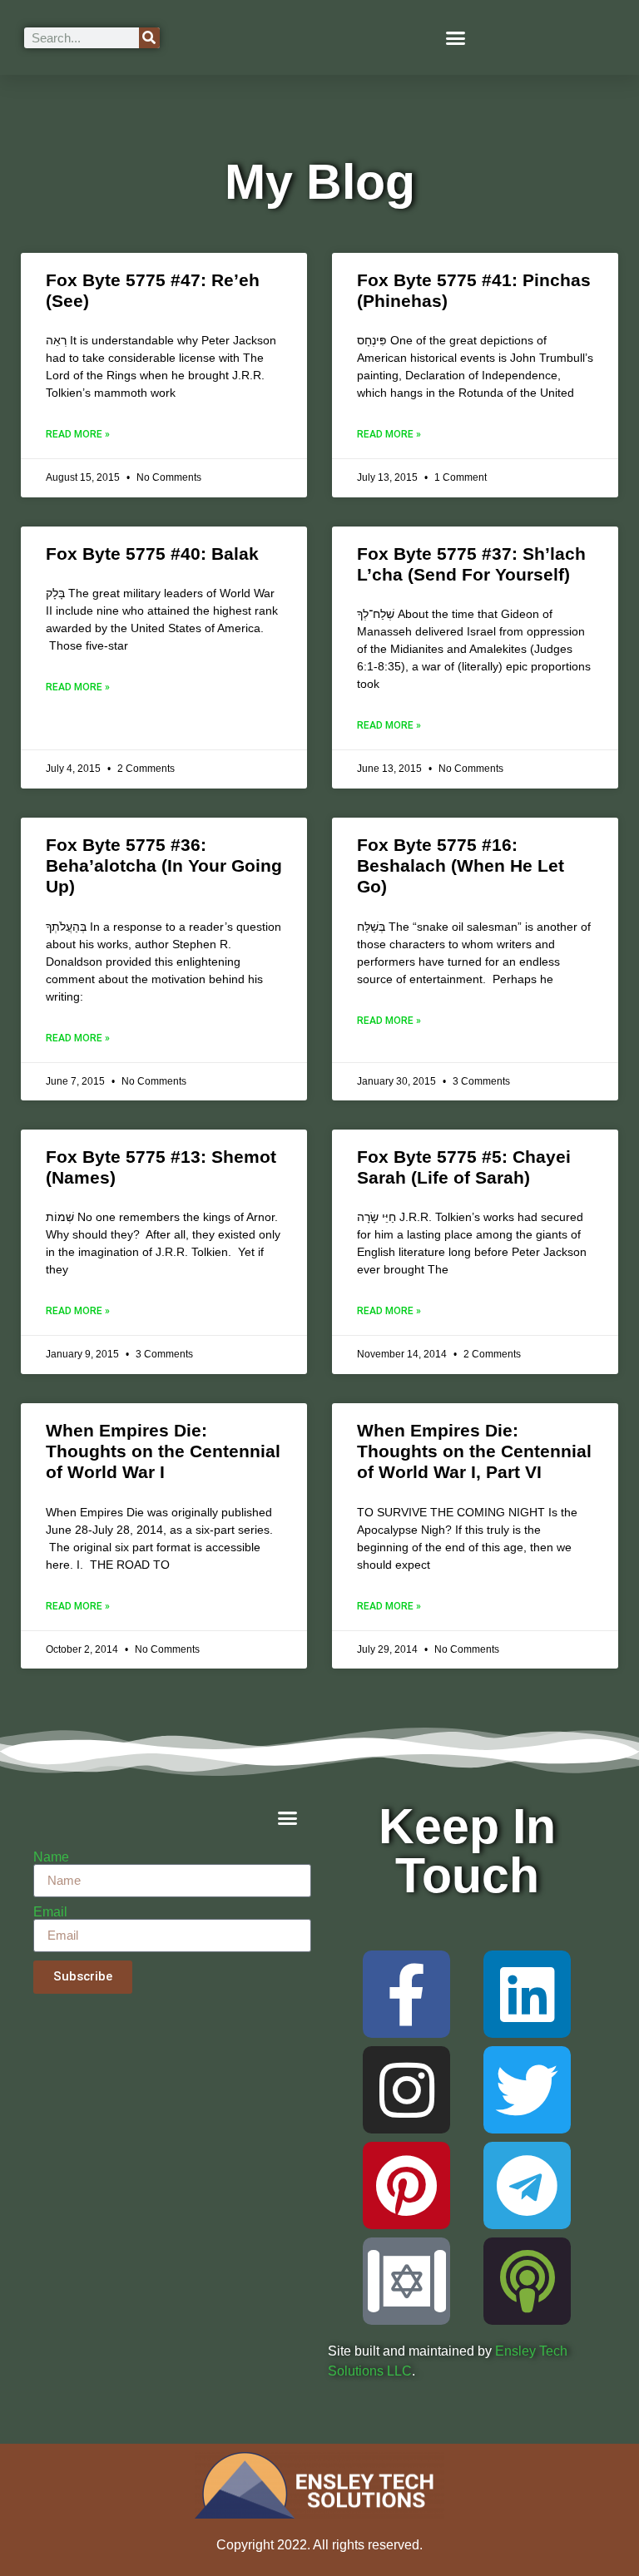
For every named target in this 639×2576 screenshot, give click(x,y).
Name (51, 1857)
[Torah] (406, 2281)
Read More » (78, 434)
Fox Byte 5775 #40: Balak (152, 554)
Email (50, 1912)
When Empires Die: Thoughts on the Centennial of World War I (163, 1451)
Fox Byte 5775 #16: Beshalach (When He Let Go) (461, 865)
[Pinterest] (406, 2185)
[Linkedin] (527, 1994)
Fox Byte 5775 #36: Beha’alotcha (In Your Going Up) (164, 865)
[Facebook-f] (406, 1994)
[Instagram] (406, 2090)
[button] (456, 37)
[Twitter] (527, 2090)
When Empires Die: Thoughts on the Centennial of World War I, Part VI (474, 1451)
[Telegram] (527, 2185)
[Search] (149, 38)
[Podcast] (527, 2281)
